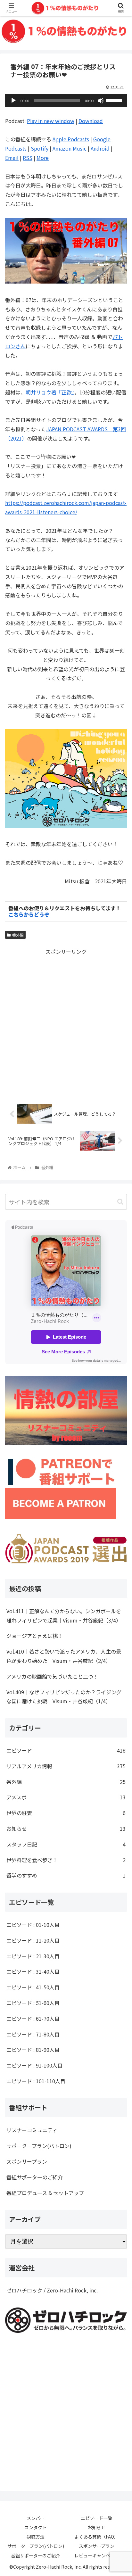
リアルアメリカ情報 (66, 1766)
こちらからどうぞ (29, 914)
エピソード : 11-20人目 (33, 1940)
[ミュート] (101, 101)
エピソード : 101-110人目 (36, 2081)
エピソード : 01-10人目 (33, 1925)
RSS (28, 158)
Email (12, 158)
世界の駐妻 (66, 1813)
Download (91, 121)
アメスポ (66, 1797)
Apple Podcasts (71, 139)
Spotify (40, 148)
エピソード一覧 (96, 2518)
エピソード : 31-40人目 (33, 1971)
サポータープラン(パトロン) (39, 2146)
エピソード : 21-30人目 (33, 1956)
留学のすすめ (66, 1875)
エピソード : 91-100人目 (34, 2065)
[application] (66, 101)
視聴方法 (36, 2537)
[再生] (13, 101)
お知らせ (66, 1829)
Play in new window (51, 121)
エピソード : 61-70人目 (33, 2019)
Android (100, 148)
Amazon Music (70, 148)
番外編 (18, 935)
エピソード (66, 1750)
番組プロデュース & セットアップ (45, 2193)
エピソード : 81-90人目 (33, 2050)
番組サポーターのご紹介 (35, 2177)
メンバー (36, 2518)
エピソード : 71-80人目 (33, 2034)
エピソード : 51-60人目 (33, 2003)
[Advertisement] (66, 1022)
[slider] (115, 100)
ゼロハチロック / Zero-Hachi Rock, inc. (52, 2290)
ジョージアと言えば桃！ (35, 1636)
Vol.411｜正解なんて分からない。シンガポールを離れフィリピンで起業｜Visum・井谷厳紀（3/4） (64, 1616)
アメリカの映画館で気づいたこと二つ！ (52, 1676)
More (43, 158)
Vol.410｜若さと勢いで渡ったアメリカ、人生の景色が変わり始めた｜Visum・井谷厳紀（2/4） (64, 1656)
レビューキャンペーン (97, 2555)
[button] (120, 1202)
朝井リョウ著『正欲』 (50, 392)
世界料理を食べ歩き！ (66, 1860)
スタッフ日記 (66, 1844)
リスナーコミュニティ (32, 2130)
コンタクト (36, 2527)
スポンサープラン (27, 2161)
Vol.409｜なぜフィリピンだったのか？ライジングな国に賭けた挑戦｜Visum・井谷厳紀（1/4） (64, 1697)
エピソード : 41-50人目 (33, 1987)
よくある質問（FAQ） (96, 2537)
